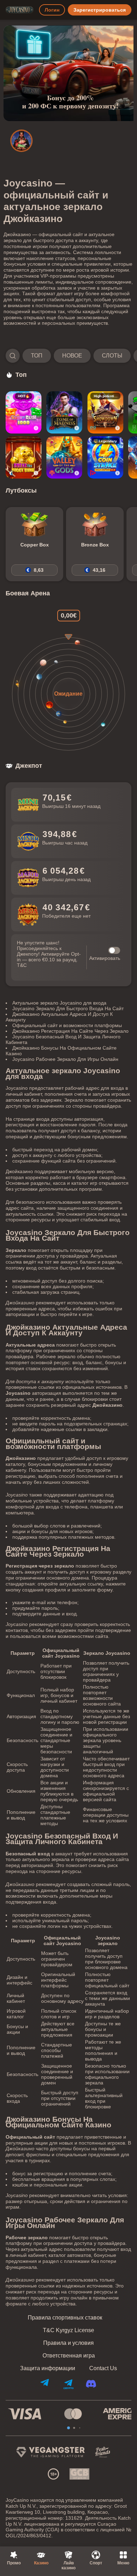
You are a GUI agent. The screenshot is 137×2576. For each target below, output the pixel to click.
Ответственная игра (69, 2356)
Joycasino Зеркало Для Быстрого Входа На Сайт (68, 1008)
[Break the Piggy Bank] (24, 457)
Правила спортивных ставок (65, 2318)
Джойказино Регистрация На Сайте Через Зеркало (70, 1031)
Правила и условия (68, 2343)
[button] (68, 356)
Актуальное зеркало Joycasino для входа (59, 1003)
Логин (52, 10)
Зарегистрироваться (100, 10)
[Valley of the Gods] (64, 457)
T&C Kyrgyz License (68, 2330)
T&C (22, 965)
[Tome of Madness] (64, 412)
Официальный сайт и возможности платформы (67, 1025)
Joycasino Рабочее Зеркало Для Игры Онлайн (65, 1059)
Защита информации (48, 2368)
